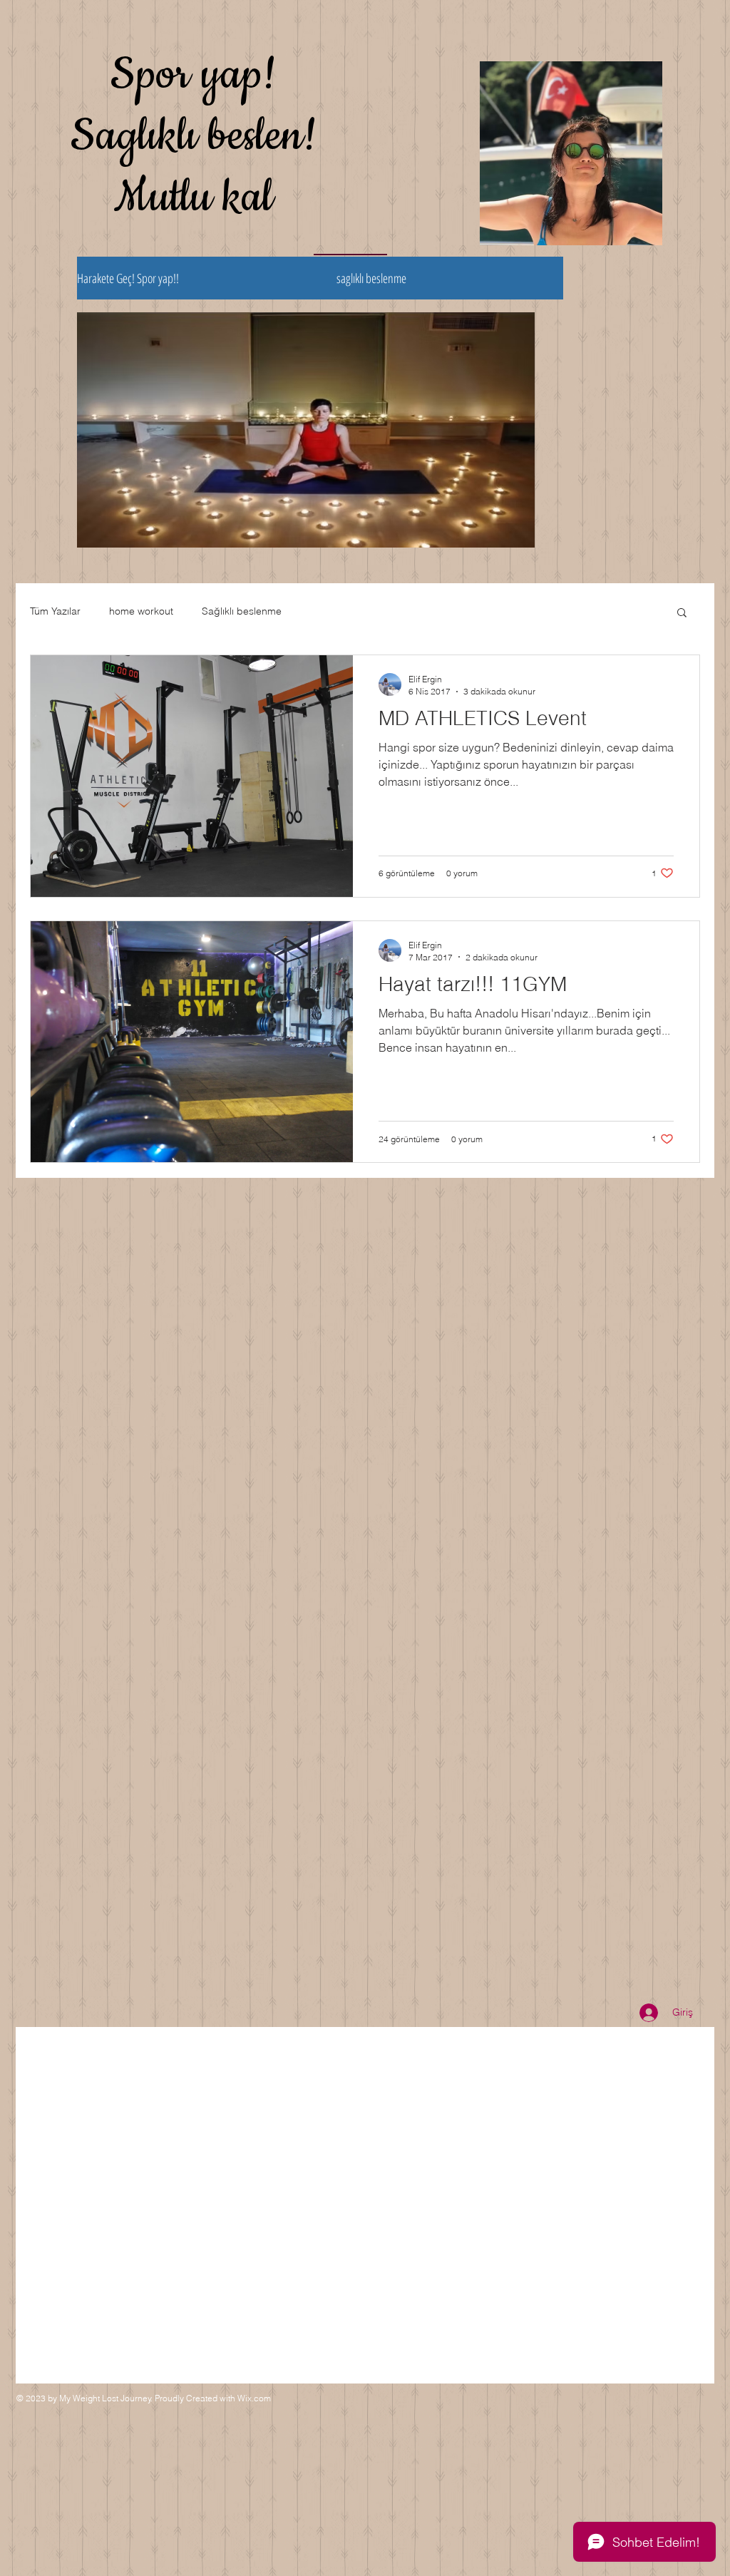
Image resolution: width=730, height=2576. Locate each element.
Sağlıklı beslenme (242, 611)
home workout (141, 611)
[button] (682, 614)
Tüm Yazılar (55, 611)
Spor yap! (194, 75)
